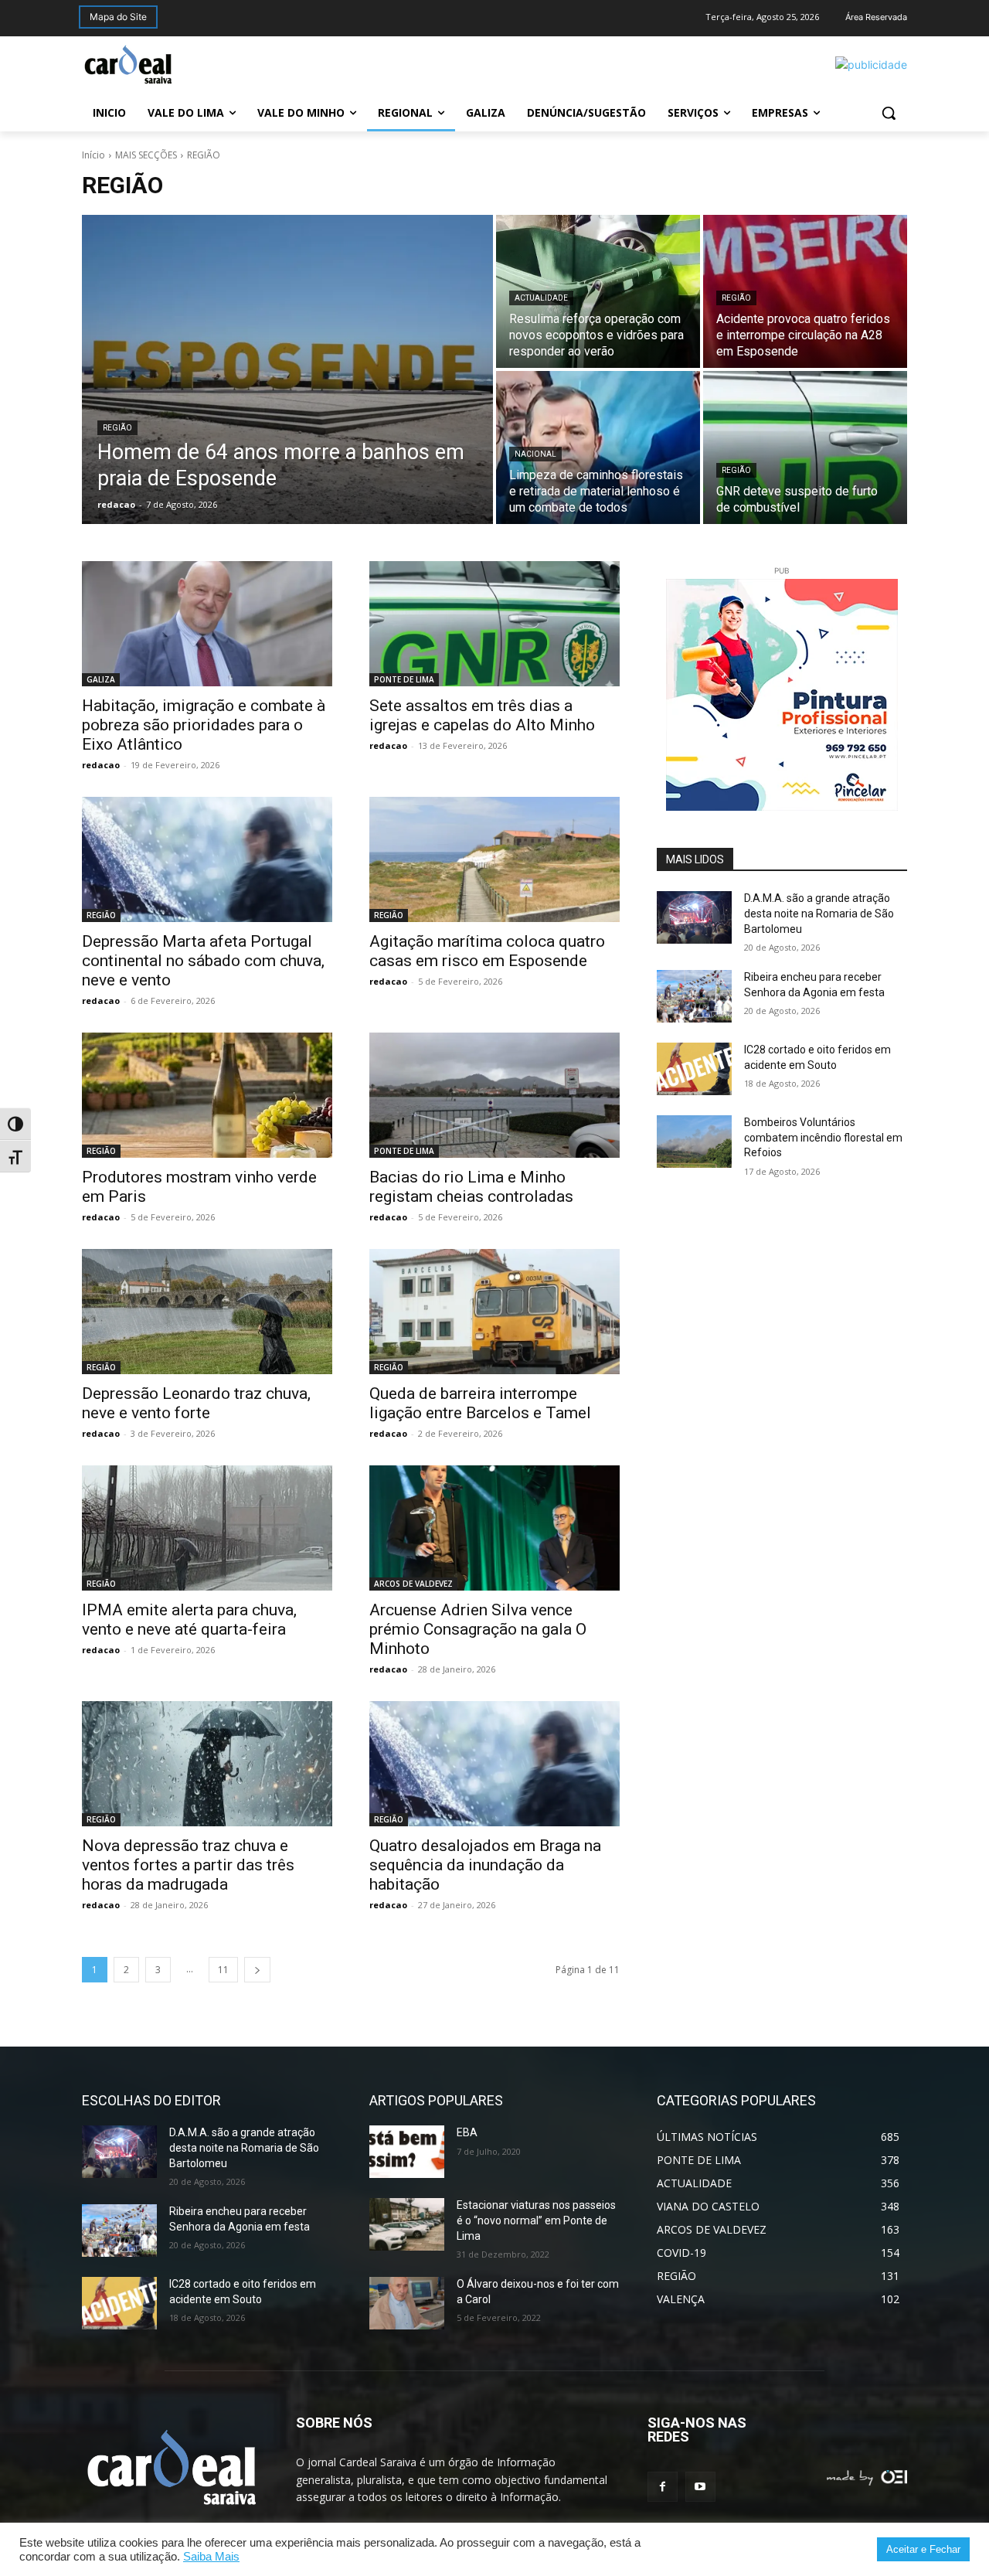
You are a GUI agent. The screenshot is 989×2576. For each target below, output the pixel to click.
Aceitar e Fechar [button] (923, 2549)
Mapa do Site (118, 17)
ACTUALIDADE (541, 298)
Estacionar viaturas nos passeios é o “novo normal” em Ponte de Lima (536, 2220)
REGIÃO (117, 428)
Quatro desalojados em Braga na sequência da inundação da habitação (485, 1865)
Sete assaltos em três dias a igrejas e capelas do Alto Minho (482, 715)
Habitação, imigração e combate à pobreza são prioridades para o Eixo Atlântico (204, 725)
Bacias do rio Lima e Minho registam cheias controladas (471, 1187)
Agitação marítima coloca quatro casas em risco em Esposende (487, 951)
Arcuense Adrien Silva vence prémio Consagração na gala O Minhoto (478, 1629)
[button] (889, 113)
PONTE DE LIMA (404, 679)
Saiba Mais (211, 2557)
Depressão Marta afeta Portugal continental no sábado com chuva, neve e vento (203, 961)
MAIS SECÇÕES (146, 155)
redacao (101, 765)
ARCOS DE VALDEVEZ (413, 1584)
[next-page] (257, 1970)
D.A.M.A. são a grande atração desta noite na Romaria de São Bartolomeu (819, 913)
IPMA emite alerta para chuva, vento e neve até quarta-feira (189, 1620)
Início (93, 155)
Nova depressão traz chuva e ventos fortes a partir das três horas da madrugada (188, 1865)
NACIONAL (535, 454)
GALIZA (101, 679)
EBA (467, 2132)
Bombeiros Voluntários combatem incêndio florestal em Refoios (823, 1137)
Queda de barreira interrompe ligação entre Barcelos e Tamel (480, 1403)
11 (223, 1970)
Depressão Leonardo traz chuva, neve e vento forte (196, 1403)
